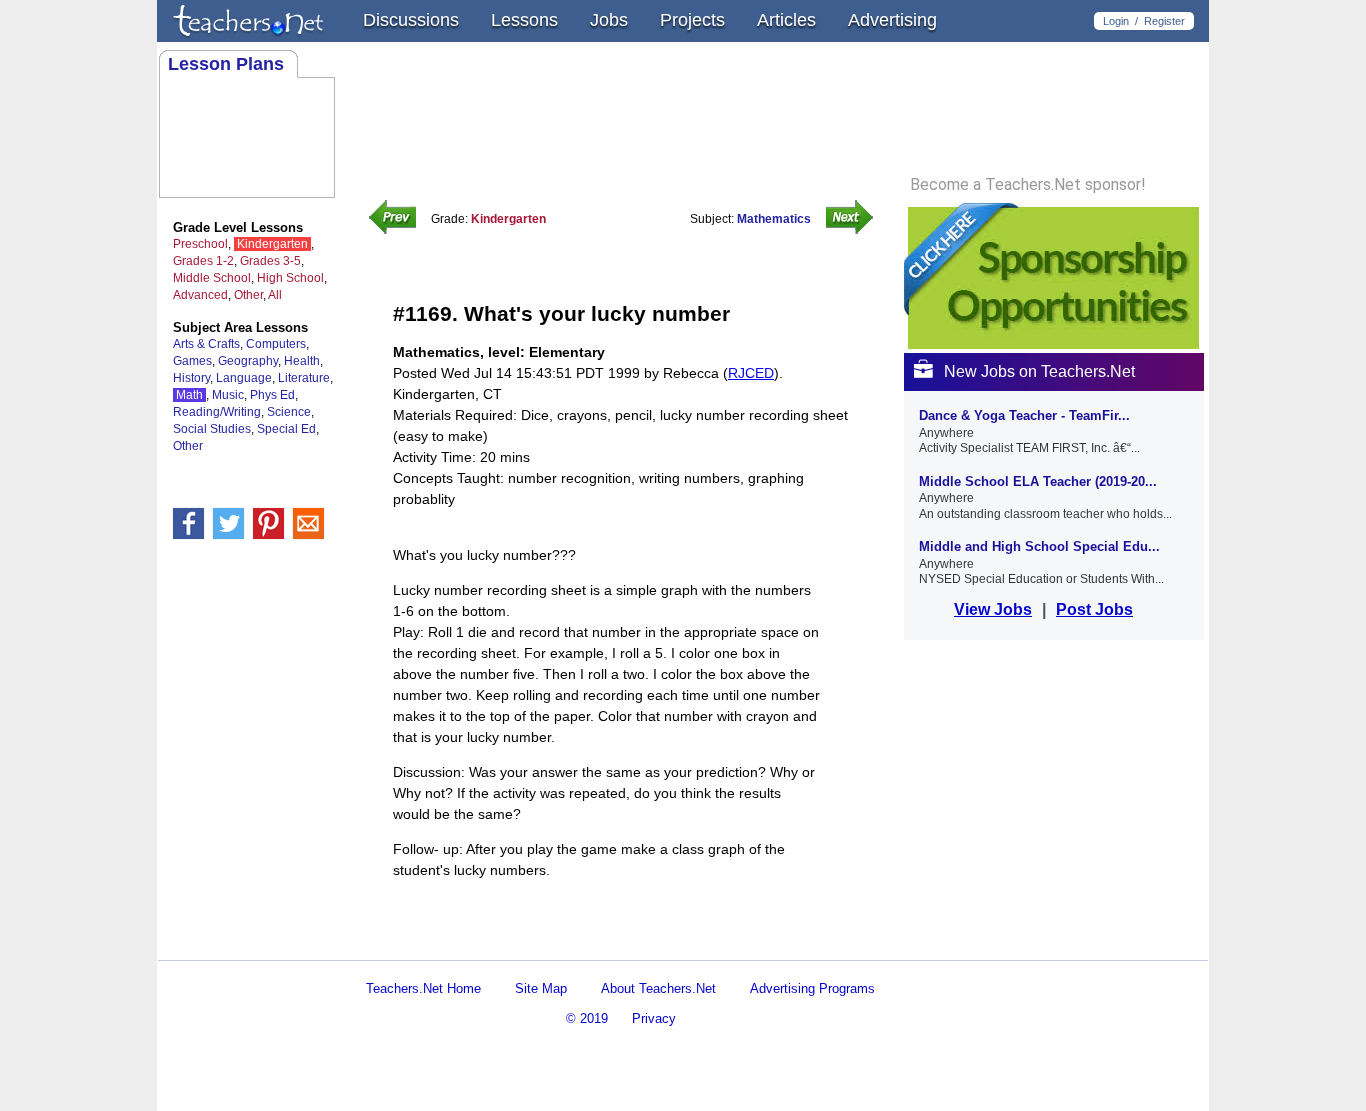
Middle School (212, 278)
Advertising (892, 20)
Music (228, 395)
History (191, 378)
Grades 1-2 (203, 261)
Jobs (609, 20)
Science (289, 412)
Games (192, 361)
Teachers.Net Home (423, 988)
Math (189, 395)
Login (1116, 21)
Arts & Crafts (206, 344)
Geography (248, 361)
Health (302, 361)
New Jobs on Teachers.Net (1039, 371)
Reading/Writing (217, 412)
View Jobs (993, 609)
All (275, 295)
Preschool (200, 244)
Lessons (524, 20)
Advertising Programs (812, 988)
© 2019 (587, 1018)
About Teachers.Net (658, 988)
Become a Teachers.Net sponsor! (1028, 185)
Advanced (200, 295)
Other (248, 295)
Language (244, 378)
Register (1164, 21)
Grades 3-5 (270, 261)
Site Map (541, 988)
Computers (276, 344)
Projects (692, 20)
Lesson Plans (226, 64)
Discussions (411, 20)
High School (290, 278)
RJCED (751, 373)
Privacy (654, 1018)
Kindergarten (272, 244)
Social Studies (212, 429)
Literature (304, 378)
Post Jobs (1094, 609)
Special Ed (286, 429)
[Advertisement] (627, 942)
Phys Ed (272, 395)
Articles (786, 20)
